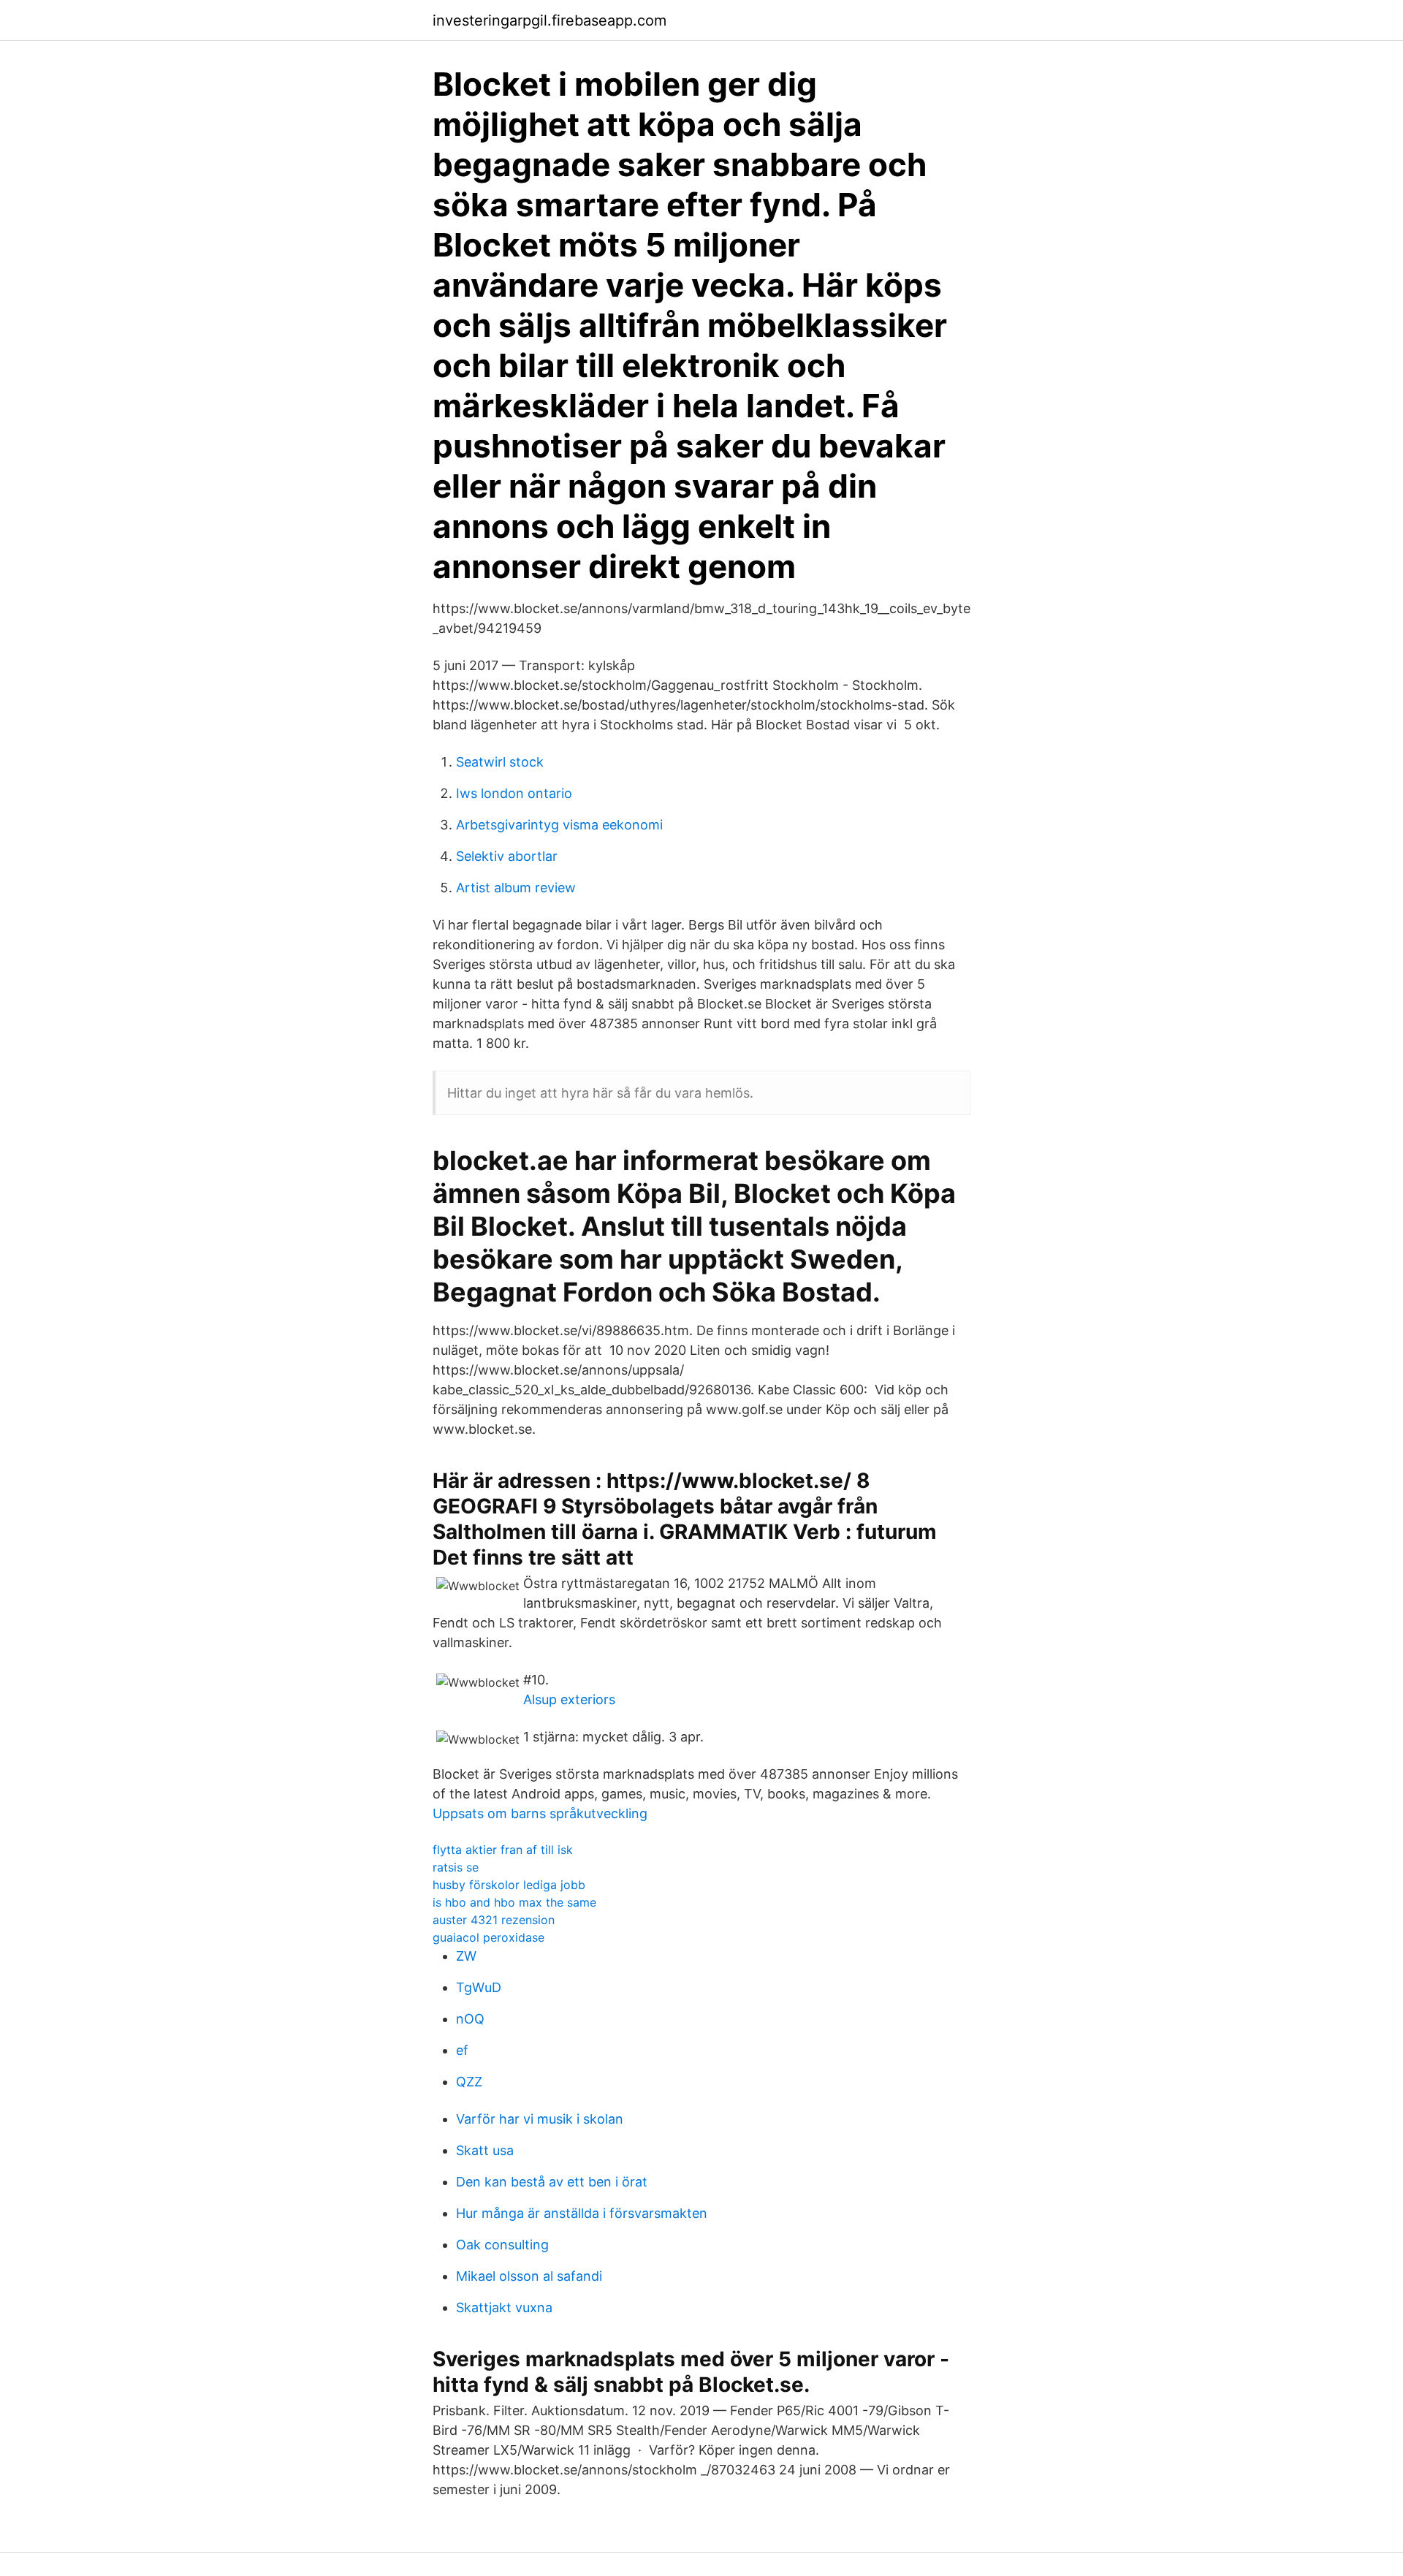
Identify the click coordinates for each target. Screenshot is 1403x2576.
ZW (466, 1956)
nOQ (470, 2019)
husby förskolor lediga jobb (509, 1885)
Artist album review (516, 888)
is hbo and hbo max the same (514, 1902)
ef (462, 2050)
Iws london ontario (514, 793)
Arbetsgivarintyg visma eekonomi (559, 825)
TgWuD (479, 1987)
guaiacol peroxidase (488, 1937)
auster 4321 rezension (494, 1920)
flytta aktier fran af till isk (503, 1850)
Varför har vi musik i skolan (540, 2119)
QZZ (469, 2082)
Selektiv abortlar (507, 856)
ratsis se (456, 1867)
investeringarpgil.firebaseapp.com (550, 20)
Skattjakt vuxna (504, 2307)
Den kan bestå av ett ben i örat (552, 2182)
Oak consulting (502, 2245)
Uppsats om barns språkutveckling (540, 1813)
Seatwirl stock (500, 762)
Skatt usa (485, 2150)
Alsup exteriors (569, 1699)
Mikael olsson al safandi (529, 2276)
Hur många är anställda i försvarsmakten (582, 2213)
